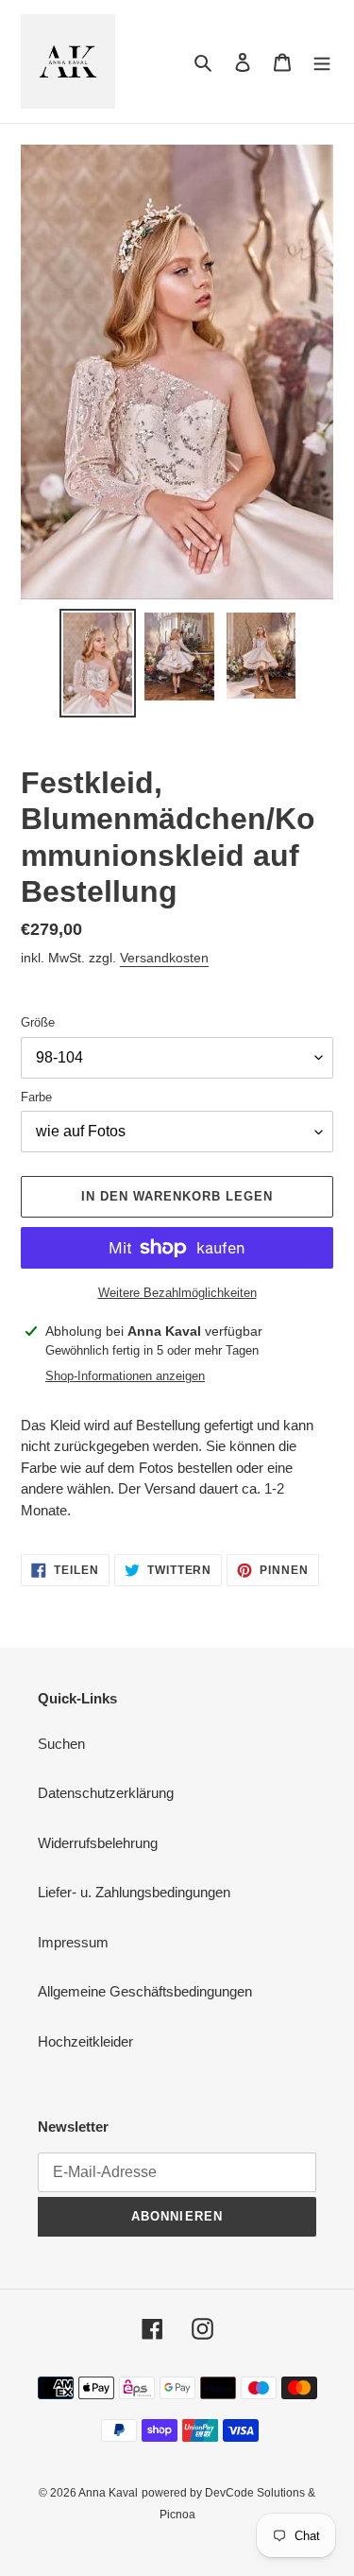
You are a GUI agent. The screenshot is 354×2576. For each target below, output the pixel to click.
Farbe (36, 1097)
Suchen (61, 1744)
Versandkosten (164, 958)
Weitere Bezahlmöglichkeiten (177, 1293)
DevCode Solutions (255, 2493)
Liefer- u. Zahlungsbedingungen (134, 1892)
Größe (38, 1022)
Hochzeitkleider (85, 2041)
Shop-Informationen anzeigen (125, 1376)
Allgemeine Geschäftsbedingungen (145, 1991)
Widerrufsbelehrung (98, 1843)
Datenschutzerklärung (106, 1793)
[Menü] (322, 62)
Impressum (73, 1942)
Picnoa (177, 2515)
